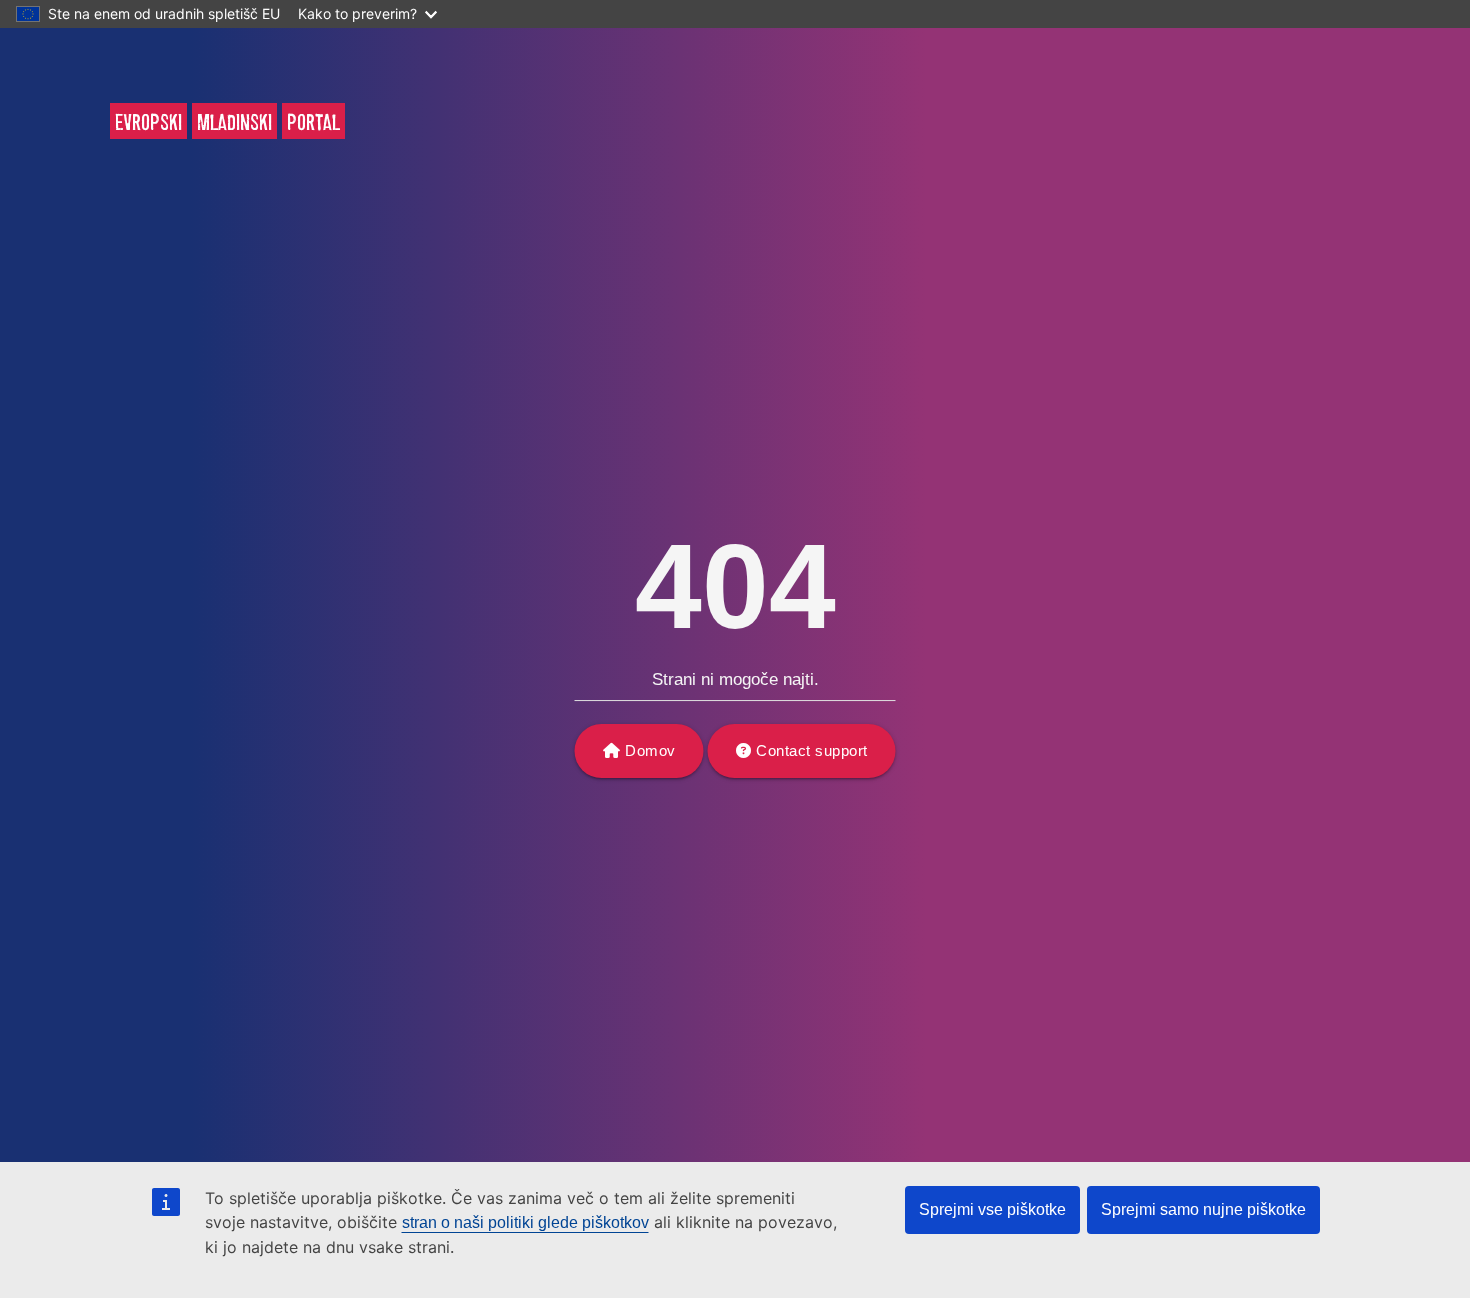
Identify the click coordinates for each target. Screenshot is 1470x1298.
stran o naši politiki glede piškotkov (525, 1222)
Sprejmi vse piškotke (992, 1209)
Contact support (812, 750)
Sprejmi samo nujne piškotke (1203, 1209)
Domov (650, 750)
